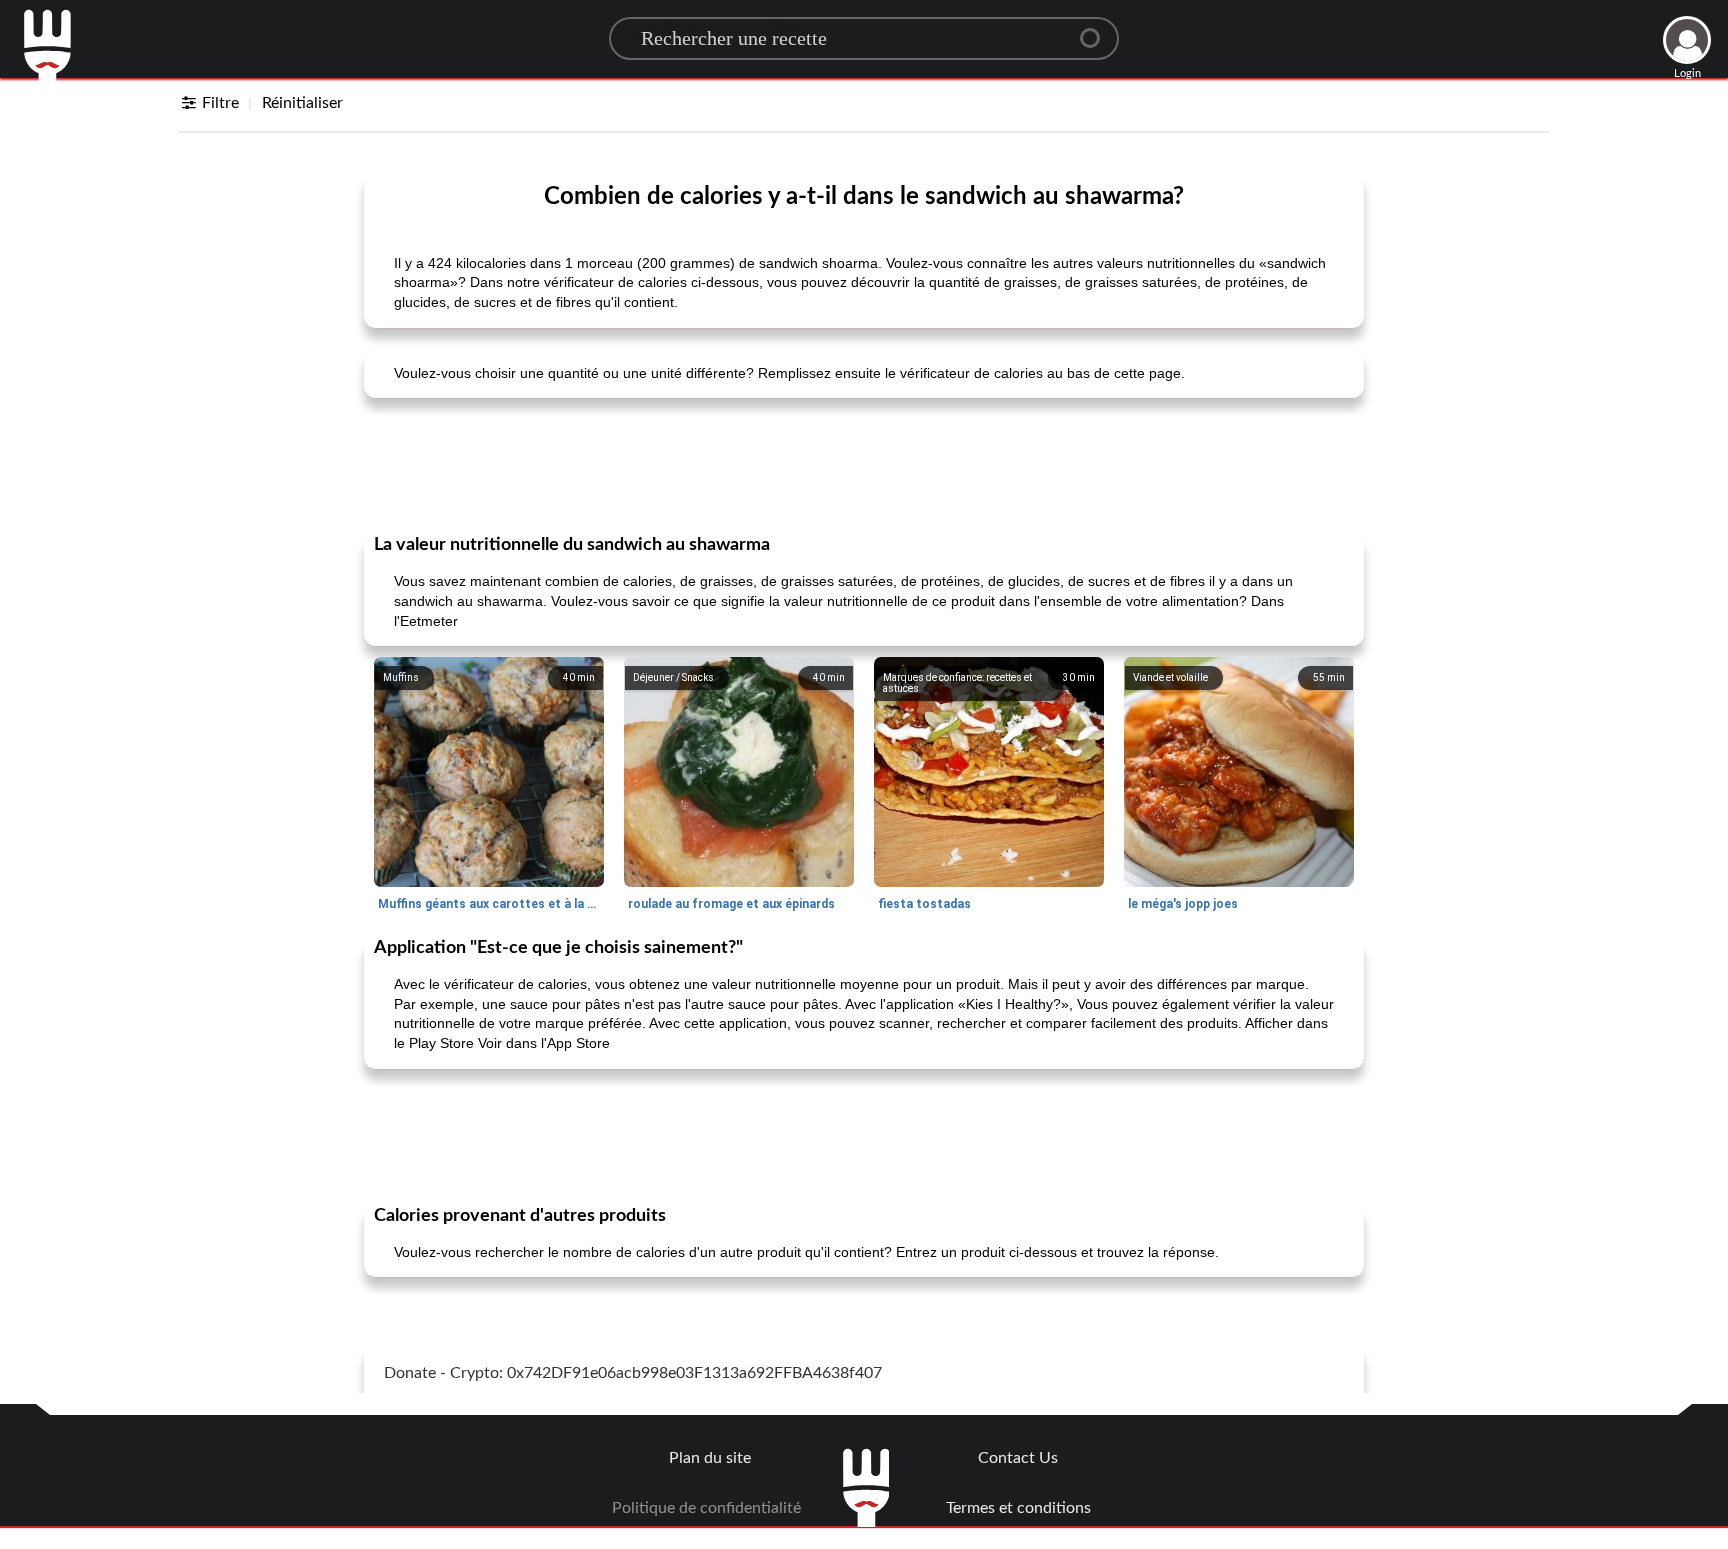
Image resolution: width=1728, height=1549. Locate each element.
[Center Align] (1097, 30)
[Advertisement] (864, 464)
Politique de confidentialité (706, 1508)
